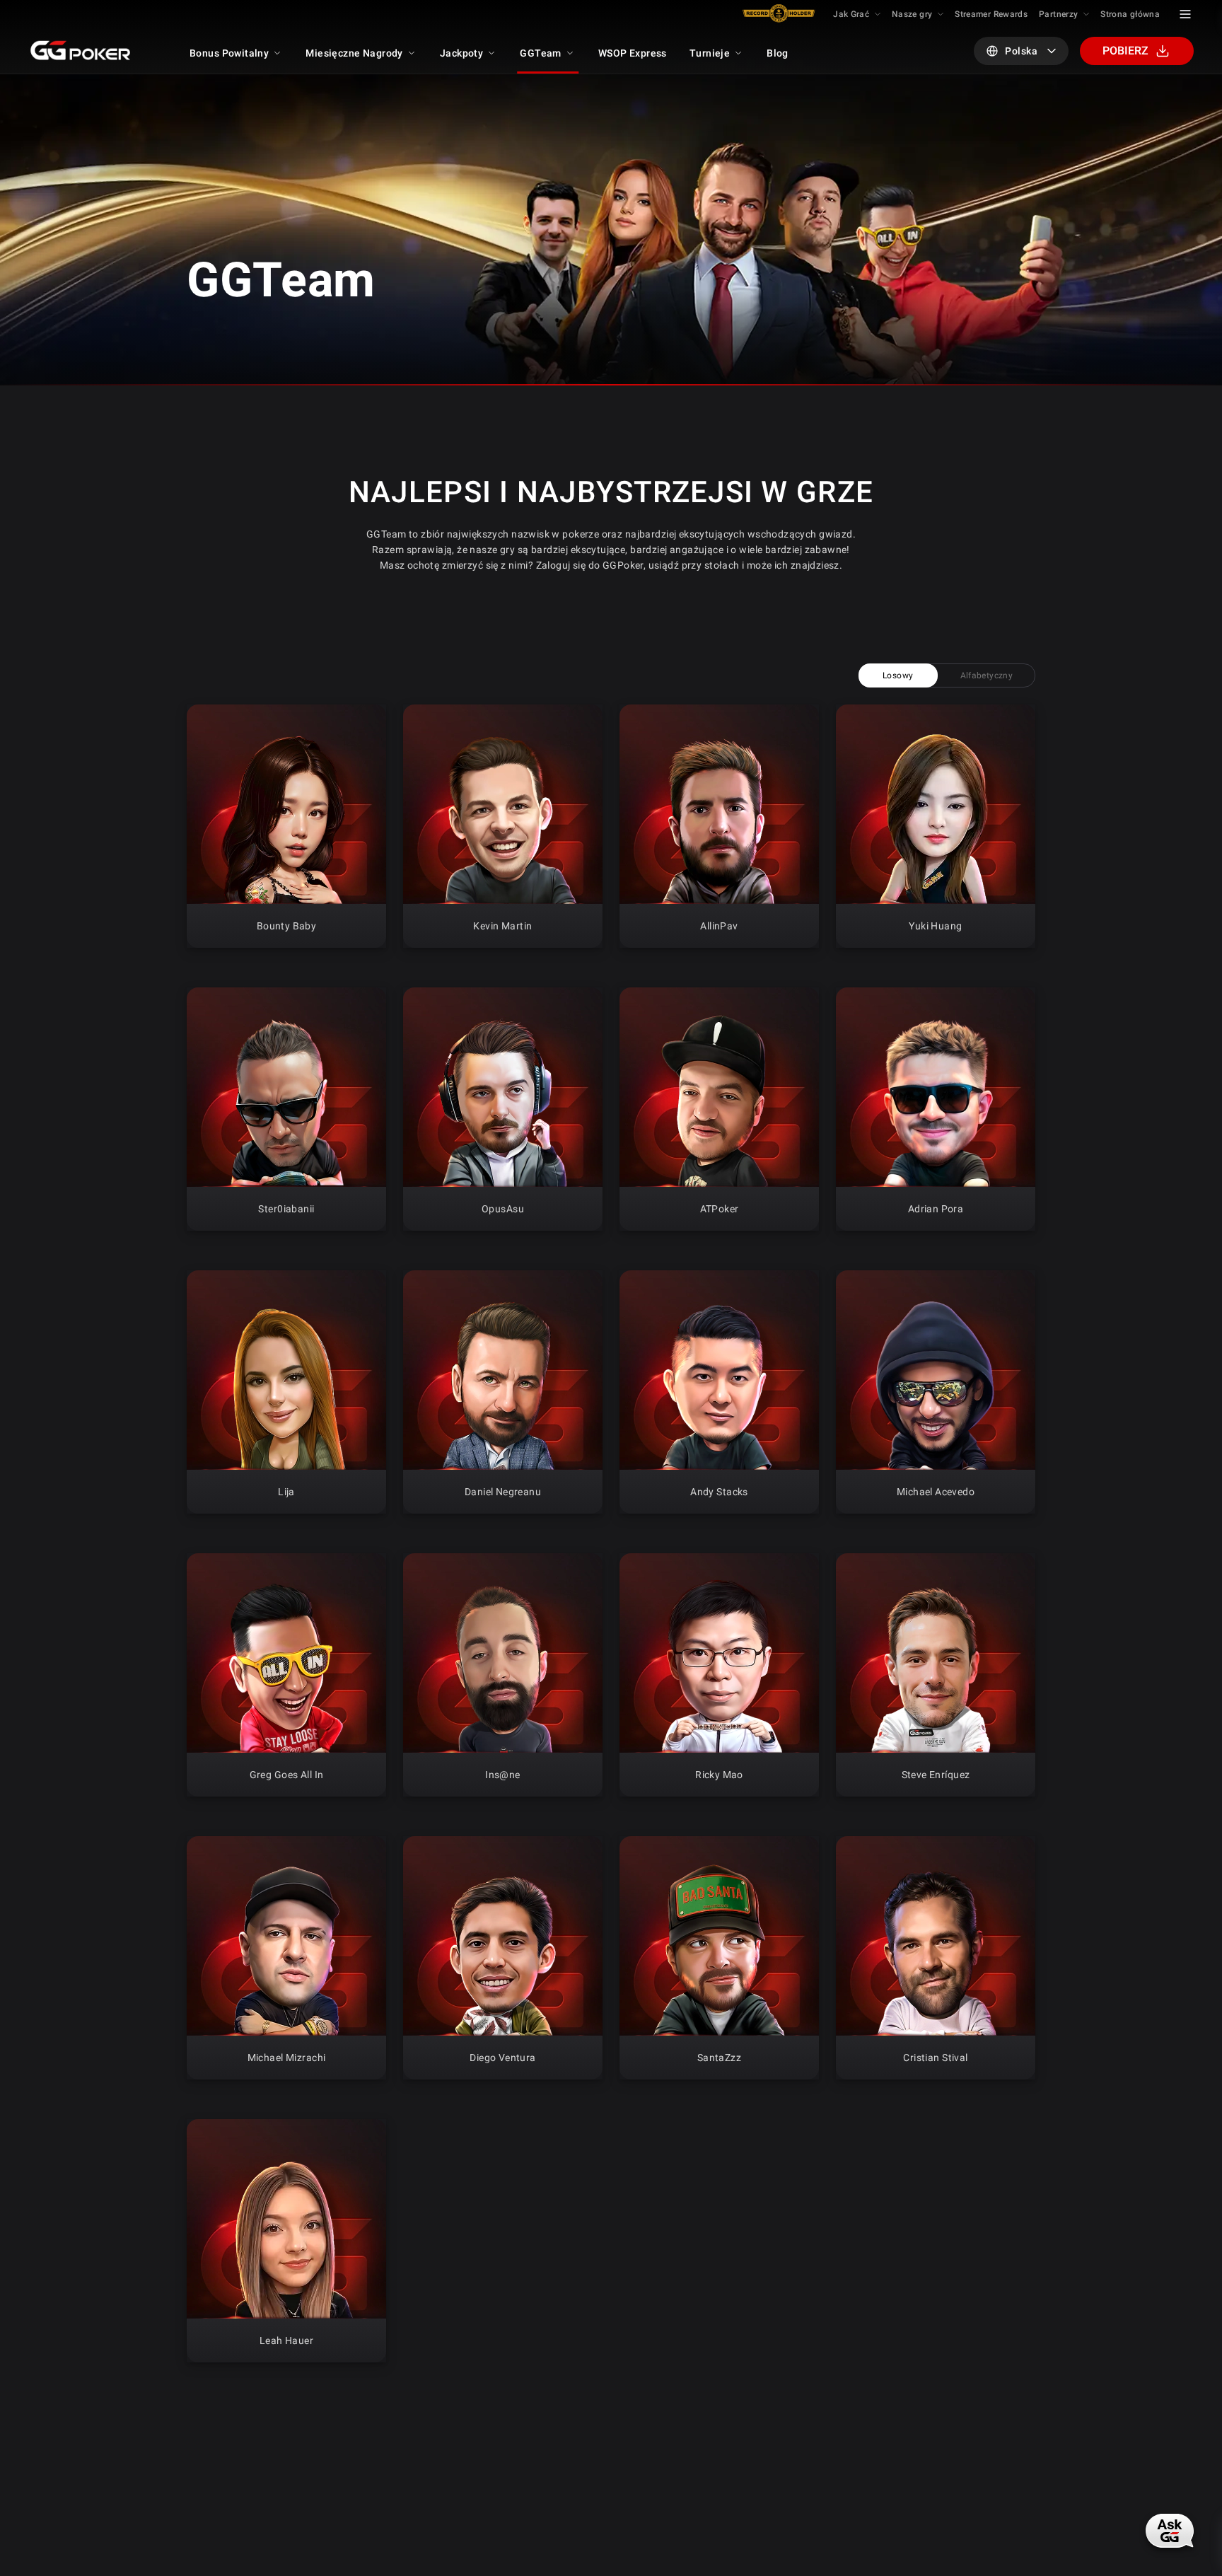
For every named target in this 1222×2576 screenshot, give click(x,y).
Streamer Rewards (991, 14)
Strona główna (1130, 14)
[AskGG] (1171, 2529)
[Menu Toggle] (1185, 14)
